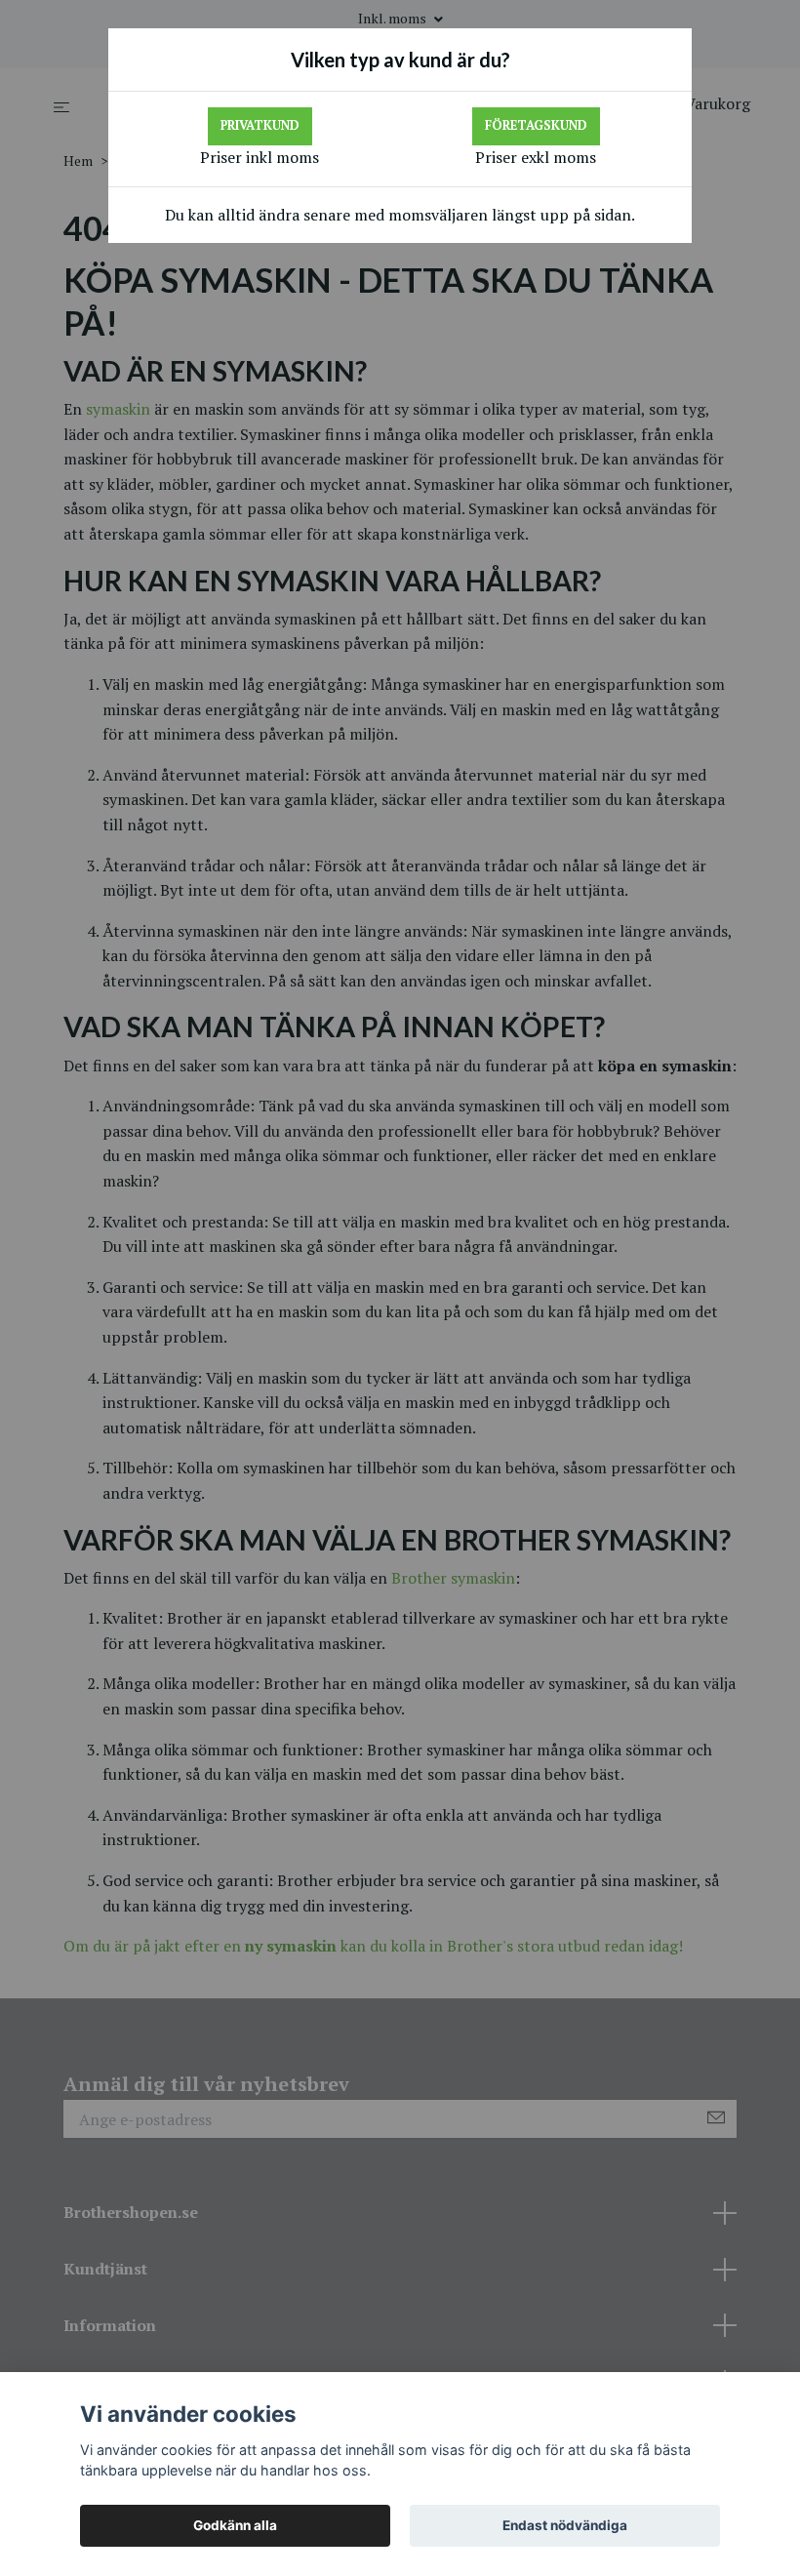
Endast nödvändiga (565, 2525)
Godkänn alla (235, 2525)
